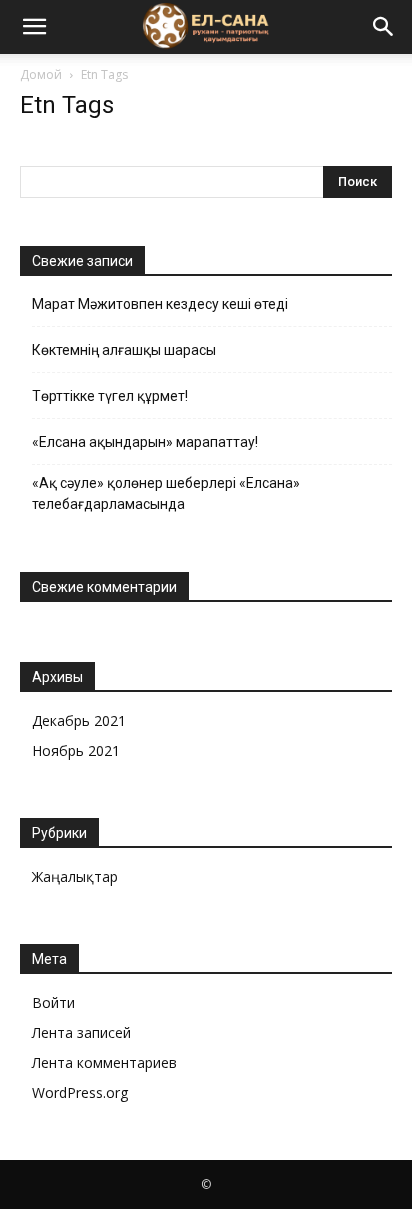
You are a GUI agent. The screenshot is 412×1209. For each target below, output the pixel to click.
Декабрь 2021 (79, 720)
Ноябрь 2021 (76, 750)
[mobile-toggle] (34, 27)
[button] (384, 27)
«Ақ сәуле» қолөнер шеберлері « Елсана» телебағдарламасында (166, 493)
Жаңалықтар (75, 876)
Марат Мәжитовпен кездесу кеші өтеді (160, 304)
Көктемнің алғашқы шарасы (124, 350)
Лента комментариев (104, 1062)
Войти (53, 1002)
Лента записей (81, 1032)
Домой (41, 74)
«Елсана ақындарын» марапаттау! (145, 442)
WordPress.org (80, 1092)
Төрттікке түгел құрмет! (110, 396)
